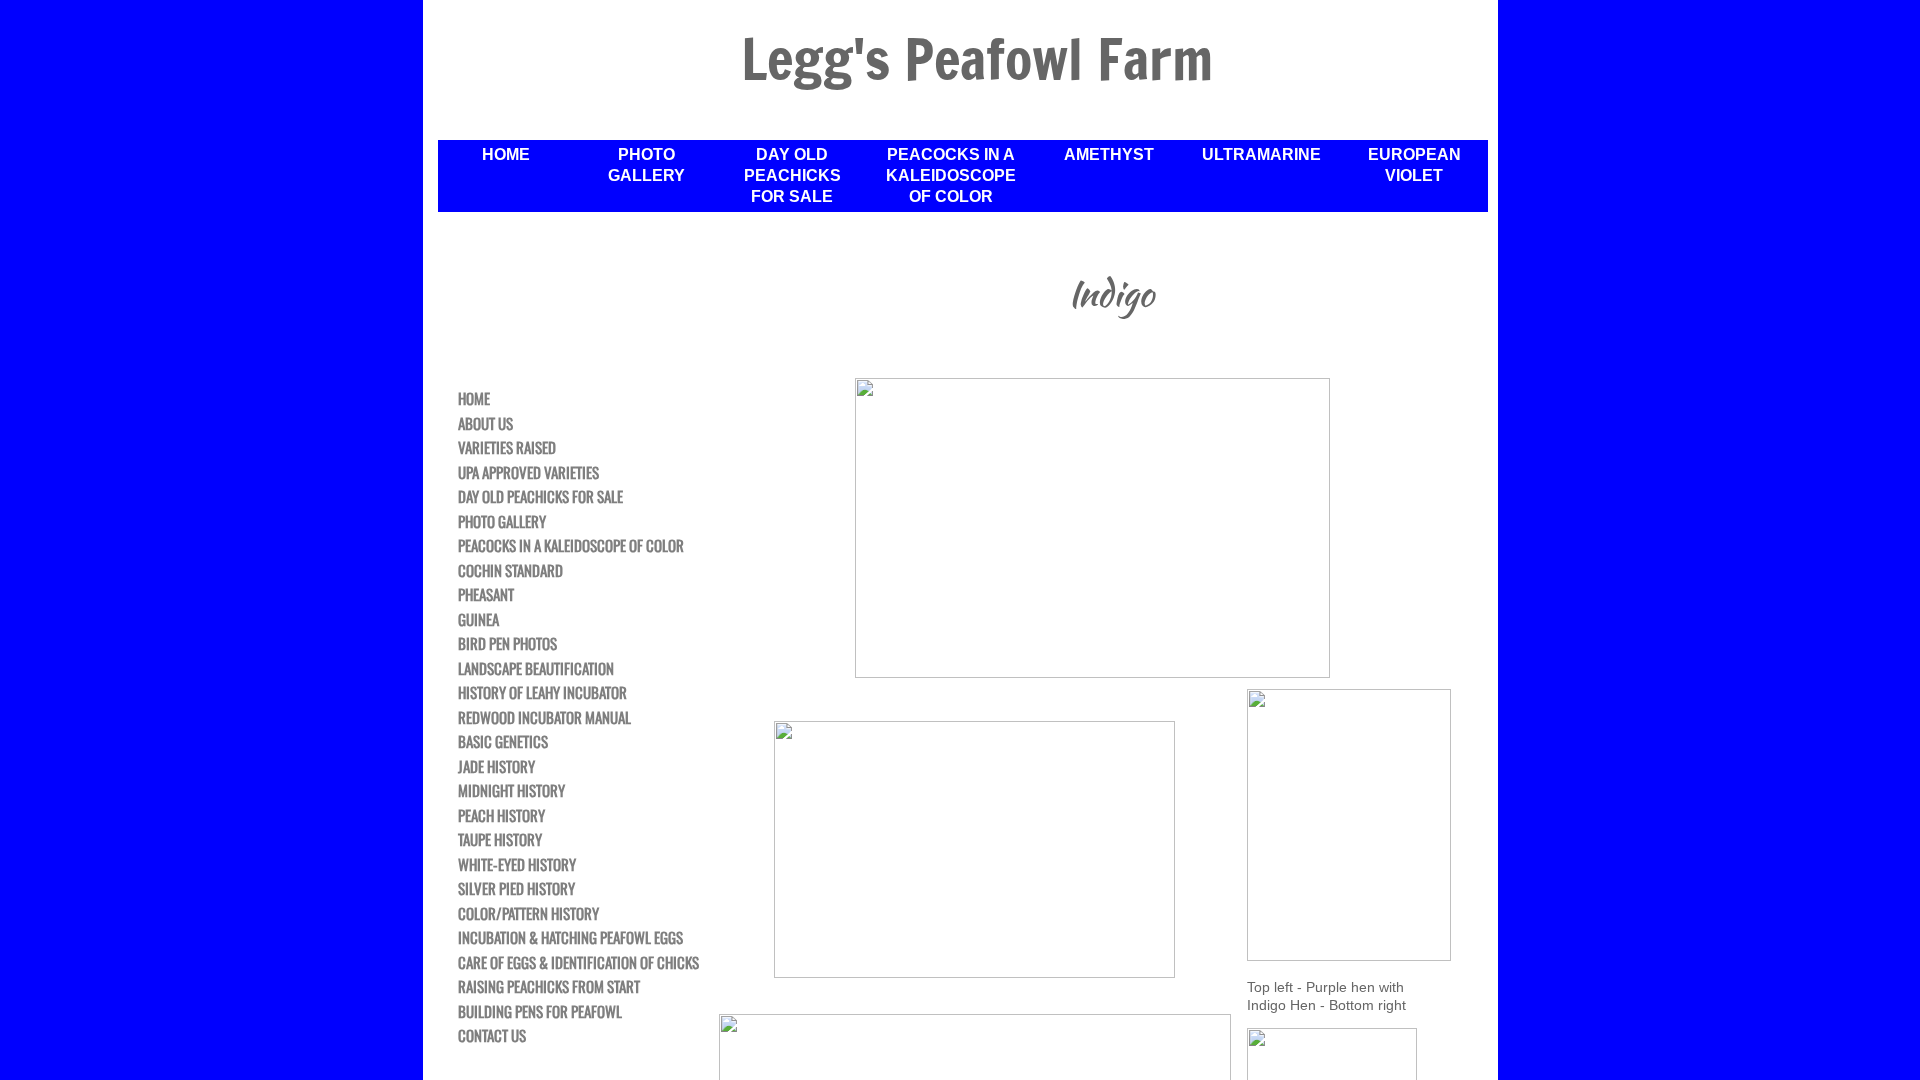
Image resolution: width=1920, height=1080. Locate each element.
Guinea (478, 620)
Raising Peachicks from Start (549, 987)
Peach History (501, 816)
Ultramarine (1261, 154)
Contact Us (492, 1036)
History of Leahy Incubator (542, 693)
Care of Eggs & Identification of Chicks (578, 963)
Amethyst (1109, 154)
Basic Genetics (503, 742)
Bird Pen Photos (507, 644)
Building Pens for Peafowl (540, 1012)
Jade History (496, 767)
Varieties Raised (507, 448)
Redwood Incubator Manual (544, 718)
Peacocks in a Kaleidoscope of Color (951, 175)
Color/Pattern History (528, 914)
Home (506, 154)
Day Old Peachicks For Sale (792, 175)
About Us (485, 424)
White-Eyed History (517, 865)
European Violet (1414, 165)
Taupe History (500, 840)
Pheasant (486, 595)
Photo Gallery (646, 165)
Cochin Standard (510, 571)
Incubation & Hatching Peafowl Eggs (570, 938)
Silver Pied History (516, 889)
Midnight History (511, 791)
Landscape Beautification (536, 669)
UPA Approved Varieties (528, 473)
